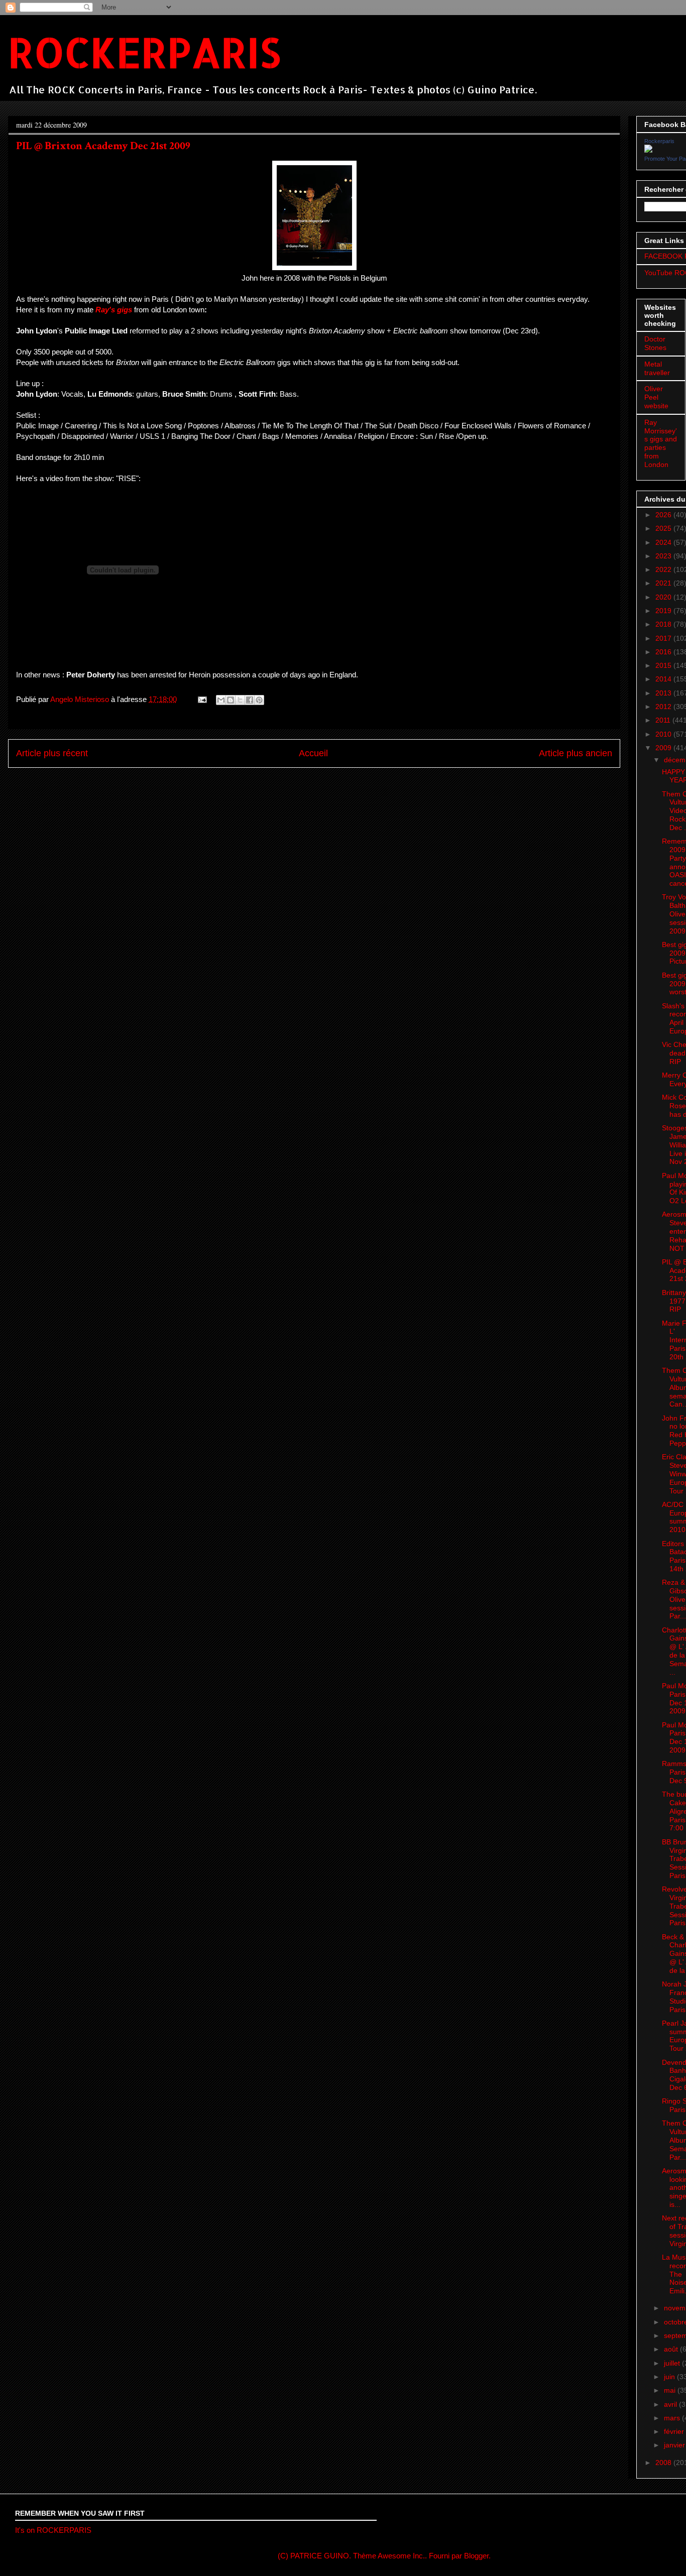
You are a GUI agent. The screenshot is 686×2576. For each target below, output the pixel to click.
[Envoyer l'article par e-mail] (201, 699)
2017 (664, 638)
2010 (664, 734)
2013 (664, 693)
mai (671, 2390)
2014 (664, 679)
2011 (664, 720)
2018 (664, 624)
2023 (664, 556)
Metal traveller (657, 368)
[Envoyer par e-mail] (221, 700)
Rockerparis (659, 141)
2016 (664, 652)
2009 (664, 748)
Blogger (476, 2556)
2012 (664, 707)
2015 (664, 665)
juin (670, 2377)
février (675, 2431)
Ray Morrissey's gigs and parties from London (661, 443)
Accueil (313, 753)
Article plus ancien (576, 753)
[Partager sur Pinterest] (259, 700)
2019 (664, 611)
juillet (673, 2363)
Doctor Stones (655, 343)
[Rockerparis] (648, 150)
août (672, 2349)
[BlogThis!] (231, 700)
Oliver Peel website (656, 397)
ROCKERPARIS (144, 52)
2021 (664, 583)
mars (673, 2418)
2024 (664, 542)
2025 (664, 528)
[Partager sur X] (240, 700)
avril (671, 2404)
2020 (664, 597)
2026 (664, 515)
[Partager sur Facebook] (250, 700)
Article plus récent (52, 753)
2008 (664, 2463)
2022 (664, 569)
